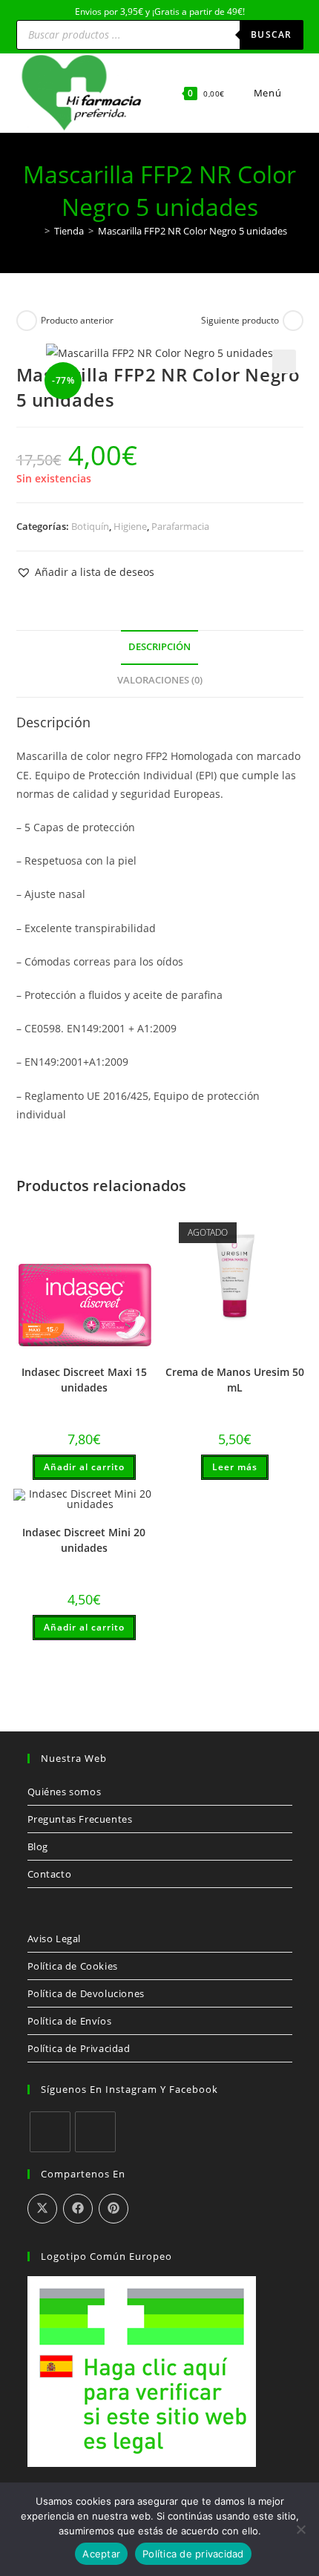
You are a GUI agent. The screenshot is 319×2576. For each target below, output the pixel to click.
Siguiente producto (240, 320)
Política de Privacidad (79, 2048)
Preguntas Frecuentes (80, 1819)
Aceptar (101, 2554)
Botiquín (90, 526)
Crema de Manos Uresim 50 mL (235, 1380)
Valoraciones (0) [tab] (160, 680)
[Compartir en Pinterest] (114, 2209)
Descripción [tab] (159, 647)
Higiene (130, 526)
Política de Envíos (70, 2021)
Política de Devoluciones (86, 1993)
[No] (300, 2529)
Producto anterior (77, 320)
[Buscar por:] (294, 93)
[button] (284, 361)
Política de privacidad (193, 2554)
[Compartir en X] (42, 2209)
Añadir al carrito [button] (84, 1467)
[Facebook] (50, 2132)
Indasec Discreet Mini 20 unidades (84, 1540)
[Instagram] (95, 2132)
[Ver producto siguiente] (293, 321)
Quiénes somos (65, 1792)
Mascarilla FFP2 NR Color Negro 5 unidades (193, 231)
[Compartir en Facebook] (78, 2209)
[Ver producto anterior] (27, 321)
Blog (38, 1846)
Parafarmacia (180, 526)
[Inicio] (36, 231)
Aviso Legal (55, 1938)
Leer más (235, 1467)
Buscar (271, 35)
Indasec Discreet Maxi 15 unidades (84, 1380)
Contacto (50, 1874)
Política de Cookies (73, 1966)
